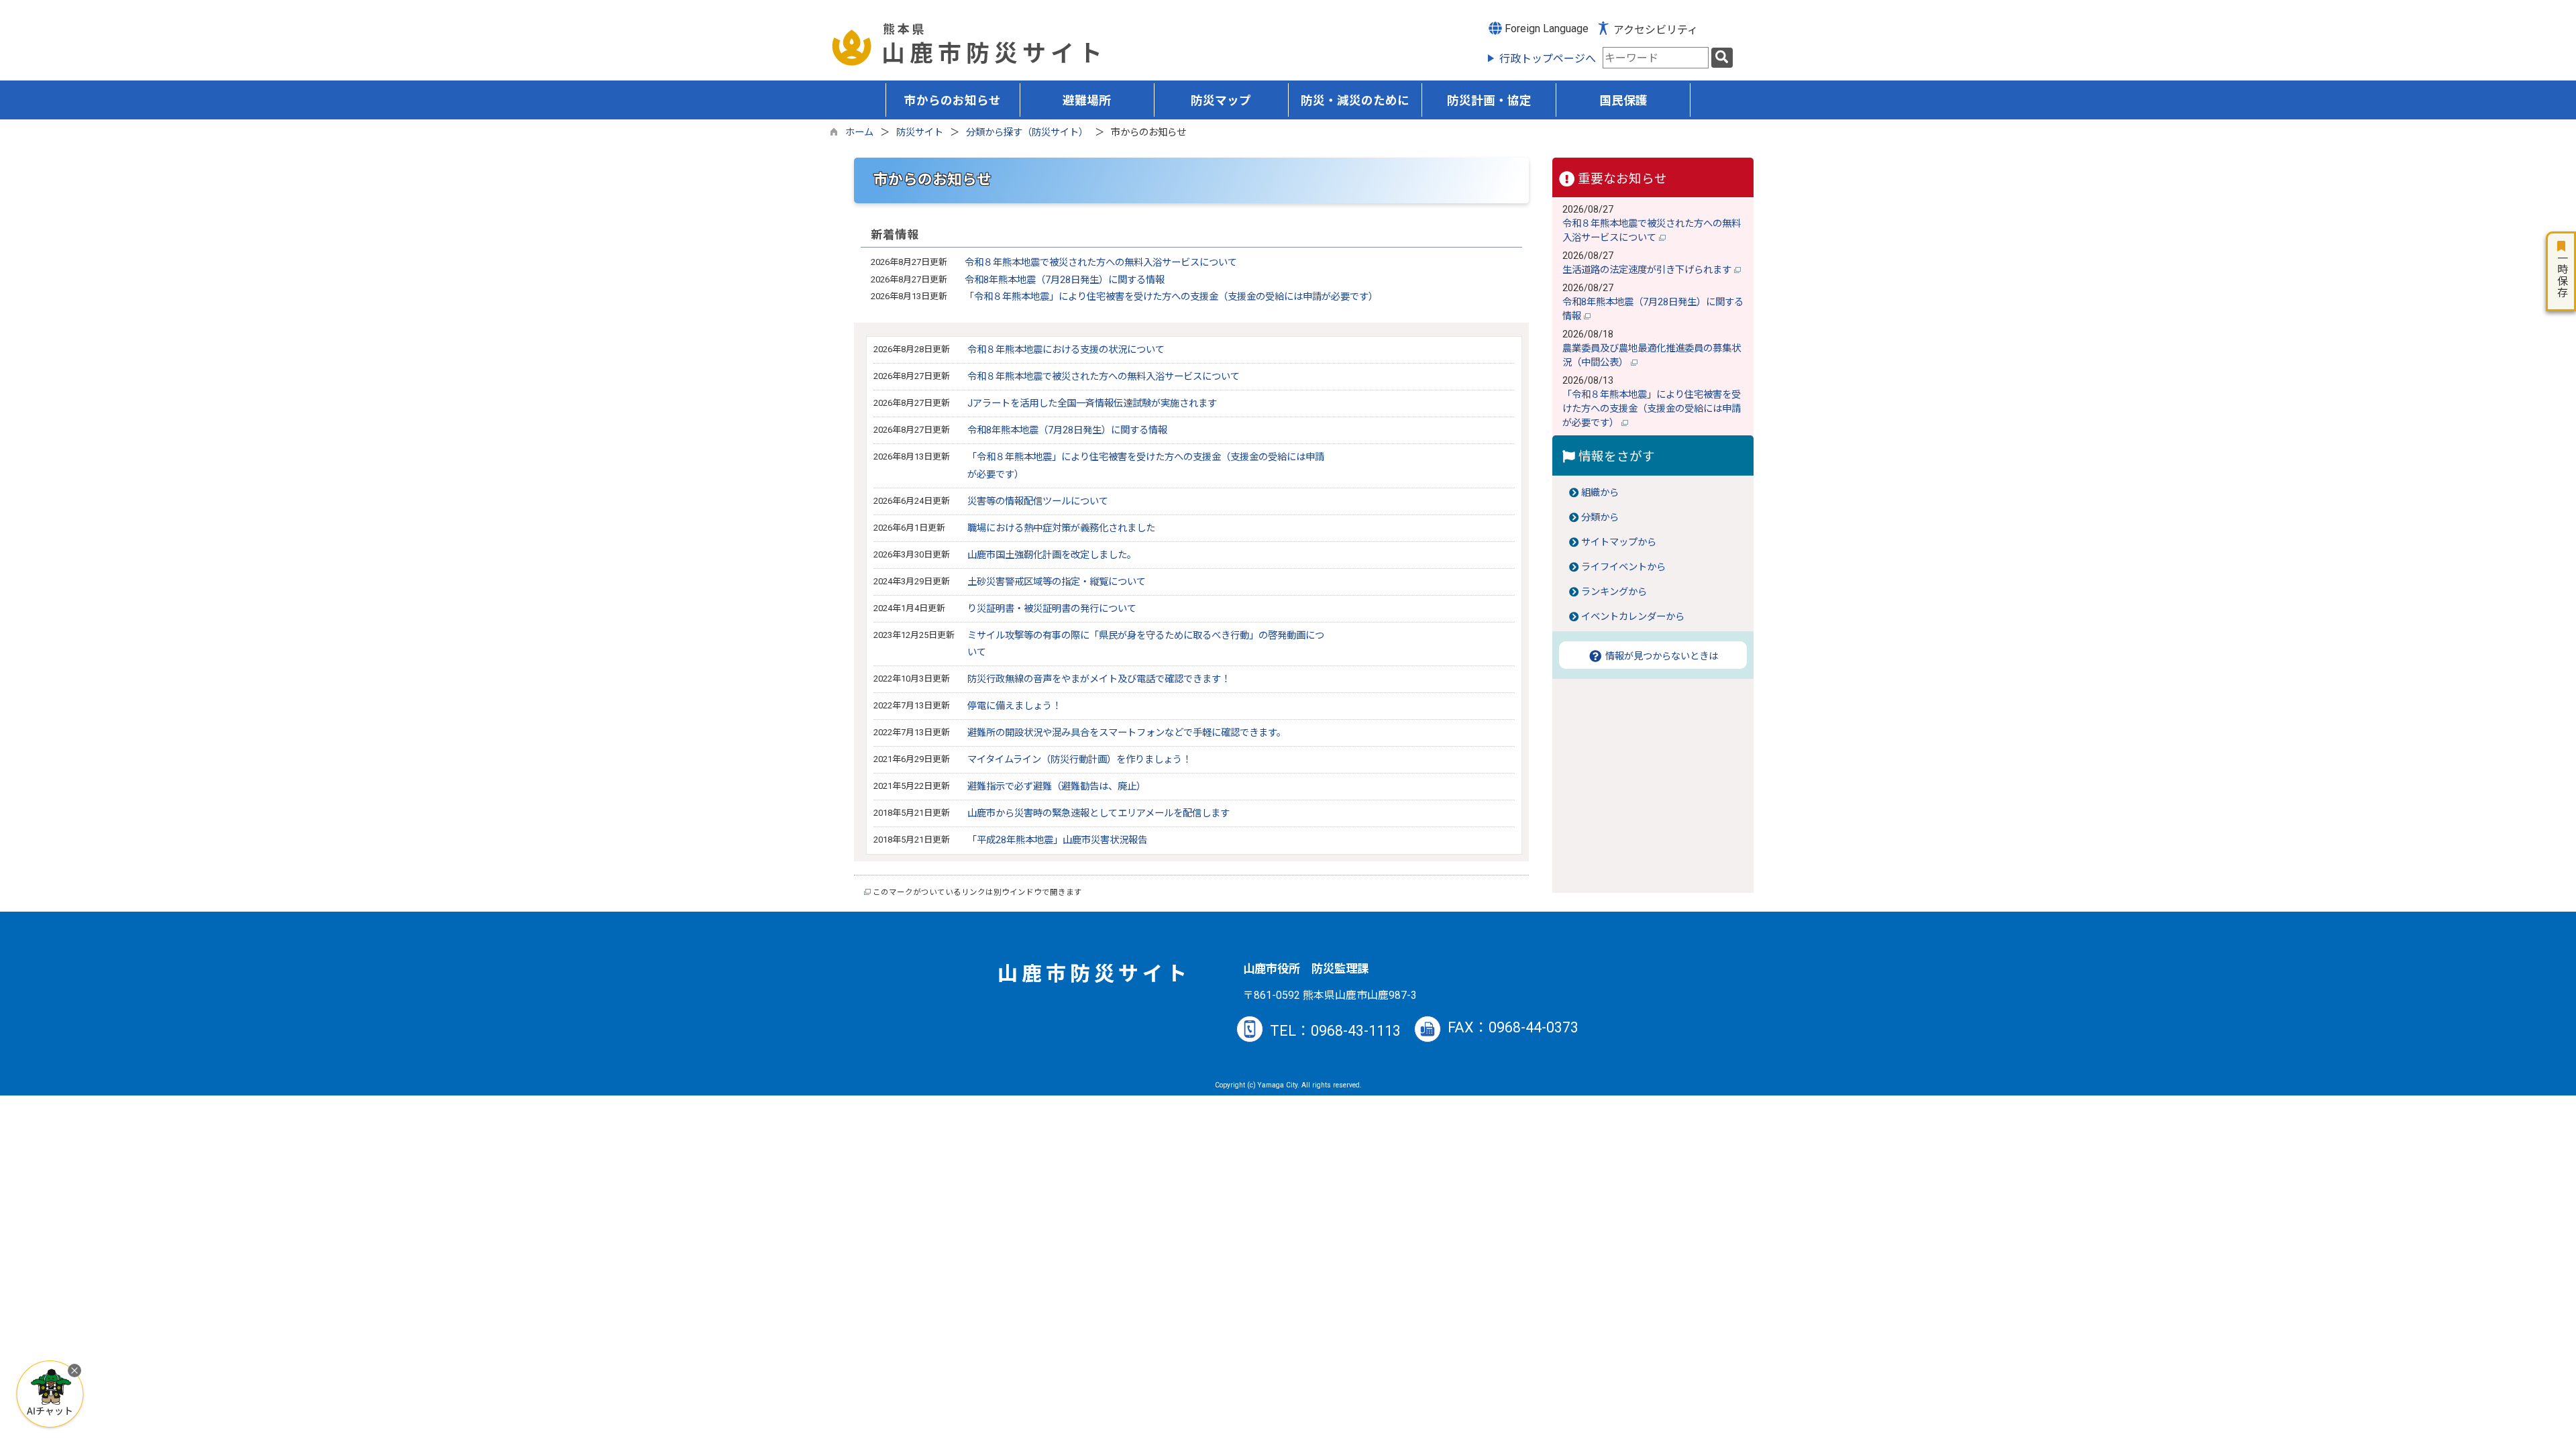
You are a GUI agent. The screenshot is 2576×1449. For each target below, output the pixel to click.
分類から (1600, 518)
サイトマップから (1619, 542)
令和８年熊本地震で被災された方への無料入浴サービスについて (1101, 263)
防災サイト (920, 132)
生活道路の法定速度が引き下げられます (1648, 270)
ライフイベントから (1623, 567)
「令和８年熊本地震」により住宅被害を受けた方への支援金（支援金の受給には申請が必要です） (1171, 297)
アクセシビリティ (1656, 30)
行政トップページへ (1548, 59)
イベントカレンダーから (1633, 617)
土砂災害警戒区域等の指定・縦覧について (1057, 582)
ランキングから (1614, 592)
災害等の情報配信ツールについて (1038, 501)
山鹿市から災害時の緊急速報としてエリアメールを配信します (1098, 813)
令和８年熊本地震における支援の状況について (1066, 350)
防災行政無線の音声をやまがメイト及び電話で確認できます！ (1099, 679)
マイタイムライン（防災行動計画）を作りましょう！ (1079, 760)
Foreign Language (1545, 29)
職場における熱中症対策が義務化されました (1061, 528)
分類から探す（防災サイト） (1027, 132)
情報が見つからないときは (1660, 656)
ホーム (859, 132)
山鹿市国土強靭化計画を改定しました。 (1052, 555)
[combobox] (1656, 58)
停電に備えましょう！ (1014, 706)
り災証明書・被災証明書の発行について (1052, 609)
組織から (1600, 493)
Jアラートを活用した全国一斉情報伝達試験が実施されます (1092, 404)
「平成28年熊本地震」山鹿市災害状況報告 (1057, 840)
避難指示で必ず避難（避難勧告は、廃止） (1057, 787)
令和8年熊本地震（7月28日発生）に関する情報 (1065, 280)
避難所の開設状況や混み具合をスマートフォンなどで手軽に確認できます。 (1127, 733)
